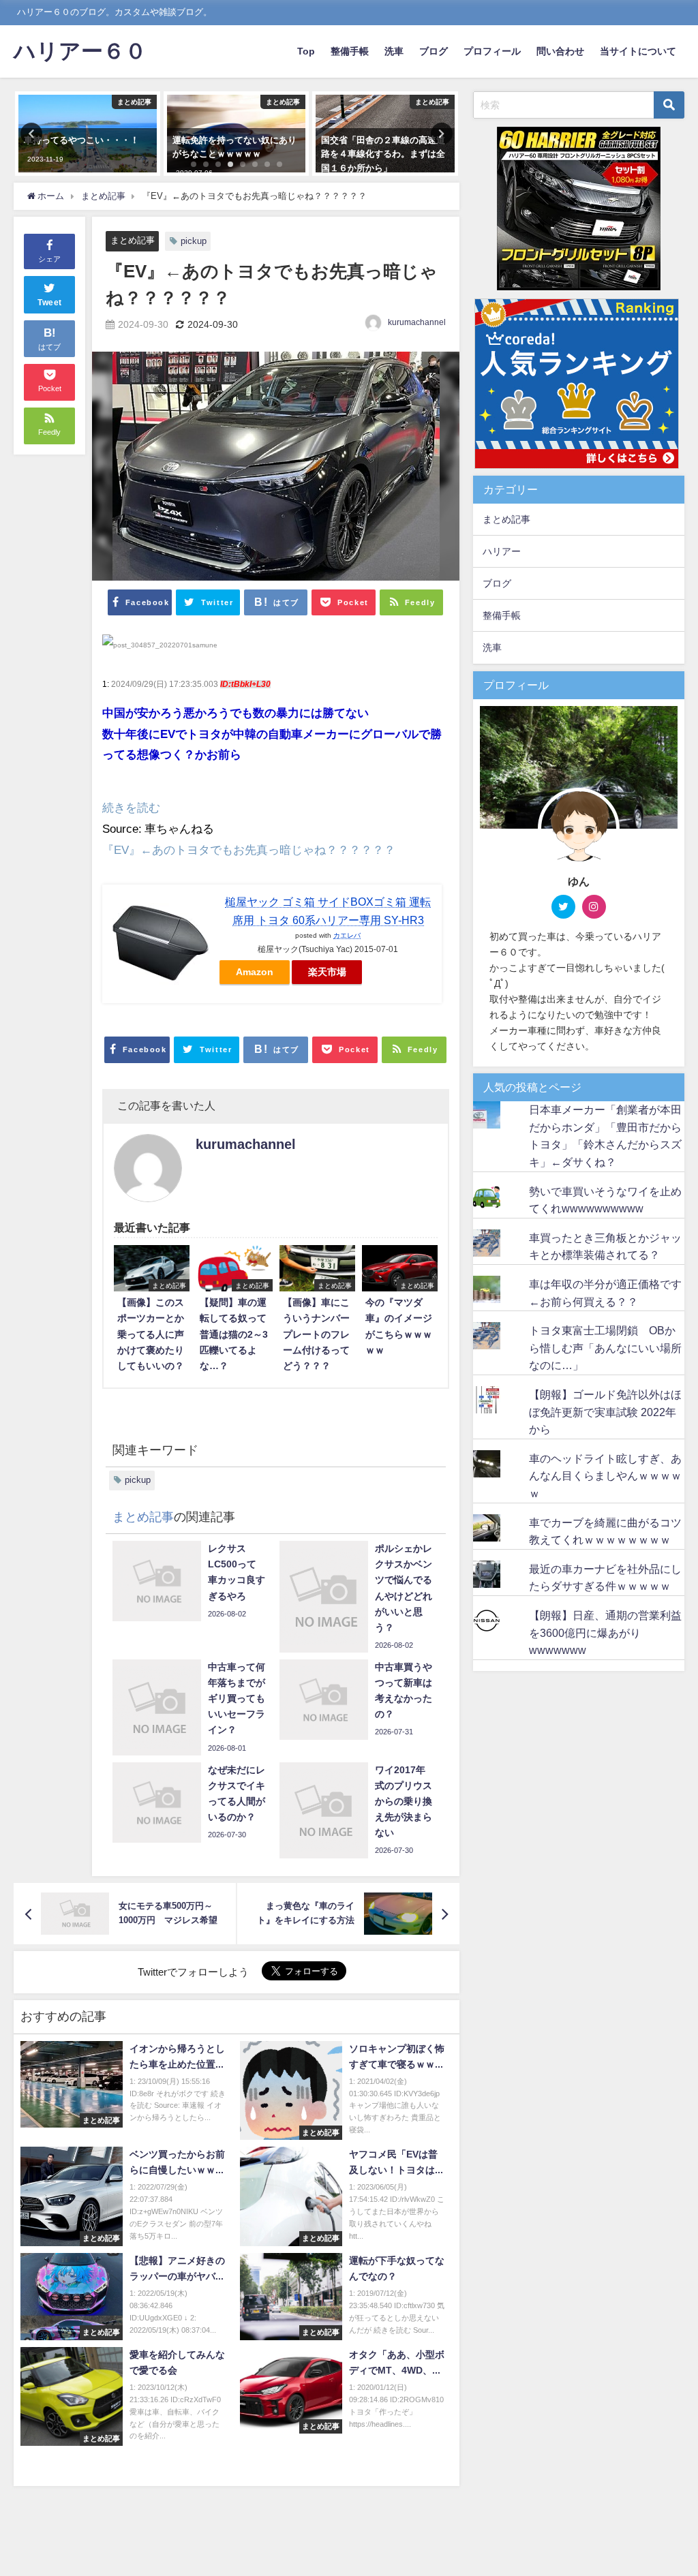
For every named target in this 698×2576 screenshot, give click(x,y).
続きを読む (131, 807)
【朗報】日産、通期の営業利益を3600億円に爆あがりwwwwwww (605, 1632)
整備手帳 (350, 51)
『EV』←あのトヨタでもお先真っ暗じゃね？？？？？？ (249, 849)
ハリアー (502, 551)
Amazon (255, 972)
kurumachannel (417, 322)
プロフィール (492, 51)
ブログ (434, 51)
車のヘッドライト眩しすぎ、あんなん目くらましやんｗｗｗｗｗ (605, 1476)
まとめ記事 (133, 240)
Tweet (50, 303)
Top (306, 51)
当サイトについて (638, 51)
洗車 (394, 51)
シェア (49, 259)
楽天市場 (327, 972)
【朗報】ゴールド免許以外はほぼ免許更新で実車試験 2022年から (605, 1412)
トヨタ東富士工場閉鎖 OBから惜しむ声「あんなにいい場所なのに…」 (605, 1348)
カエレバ (347, 935)
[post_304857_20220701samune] (160, 651)
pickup (194, 241)
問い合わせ (560, 51)
